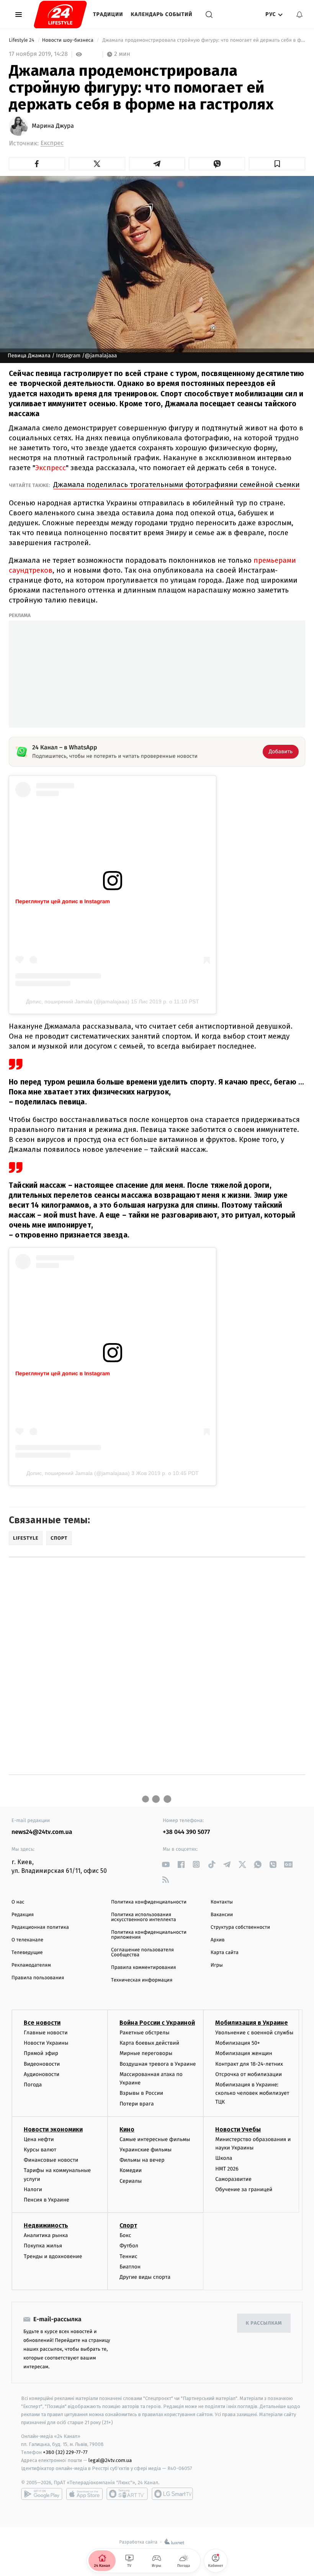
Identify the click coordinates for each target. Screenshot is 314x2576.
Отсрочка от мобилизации (249, 2074)
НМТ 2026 (227, 2169)
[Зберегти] (277, 164)
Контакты (222, 1902)
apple (84, 2494)
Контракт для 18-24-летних (249, 2064)
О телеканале (27, 1940)
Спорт (128, 2225)
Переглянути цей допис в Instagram (63, 901)
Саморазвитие (233, 2179)
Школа (224, 2158)
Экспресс (51, 468)
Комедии (131, 2170)
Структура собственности (240, 1927)
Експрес (52, 143)
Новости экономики (53, 2129)
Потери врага (137, 2104)
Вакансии (222, 1915)
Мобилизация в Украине (252, 2023)
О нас (18, 1902)
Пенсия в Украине (47, 2200)
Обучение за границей (244, 2189)
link (166, 1864)
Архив (218, 1940)
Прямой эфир (41, 2053)
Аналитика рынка (46, 2235)
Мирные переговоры (146, 2053)
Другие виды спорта (145, 2277)
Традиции (108, 14)
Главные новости (46, 2033)
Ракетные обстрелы (144, 2033)
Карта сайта (225, 1953)
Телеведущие (27, 1953)
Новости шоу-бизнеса (69, 40)
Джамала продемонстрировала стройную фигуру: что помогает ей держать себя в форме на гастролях (203, 40)
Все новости (42, 2023)
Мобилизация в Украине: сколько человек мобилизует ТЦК (252, 2093)
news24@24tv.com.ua (42, 1832)
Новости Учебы (238, 2129)
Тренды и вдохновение (53, 2256)
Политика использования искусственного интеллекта (144, 1917)
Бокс (125, 2235)
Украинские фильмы (146, 2150)
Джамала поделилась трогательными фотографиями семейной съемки (177, 484)
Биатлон (130, 2267)
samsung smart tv (172, 2494)
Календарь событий (162, 14)
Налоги (33, 2189)
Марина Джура (53, 126)
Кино (127, 2129)
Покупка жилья (43, 2246)
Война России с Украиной (157, 2023)
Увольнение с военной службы (254, 2033)
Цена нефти (39, 2139)
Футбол (129, 2246)
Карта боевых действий (149, 2043)
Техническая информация (142, 1980)
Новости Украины (46, 2043)
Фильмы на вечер (142, 2160)
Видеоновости (42, 2064)
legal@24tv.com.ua (110, 2460)
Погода (33, 2085)
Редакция (23, 1915)
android (42, 2494)
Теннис (128, 2256)
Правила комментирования (143, 1968)
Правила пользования (38, 1978)
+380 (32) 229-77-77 (65, 2452)
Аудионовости (42, 2074)
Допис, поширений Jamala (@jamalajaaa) (78, 1001)
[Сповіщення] (299, 15)
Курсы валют (40, 2150)
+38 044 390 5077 (186, 1832)
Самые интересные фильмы (155, 2139)
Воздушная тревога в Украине (158, 2064)
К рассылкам (264, 2323)
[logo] (60, 15)
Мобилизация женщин (244, 2053)
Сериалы (131, 2181)
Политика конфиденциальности (149, 1902)
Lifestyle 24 (22, 40)
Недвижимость (46, 2225)
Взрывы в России (141, 2093)
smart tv (127, 2494)
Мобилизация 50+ (237, 2043)
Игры (217, 1965)
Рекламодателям (31, 1965)
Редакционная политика (40, 1927)
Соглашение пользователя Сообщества (142, 1952)
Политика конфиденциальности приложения (149, 1935)
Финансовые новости (51, 2160)
